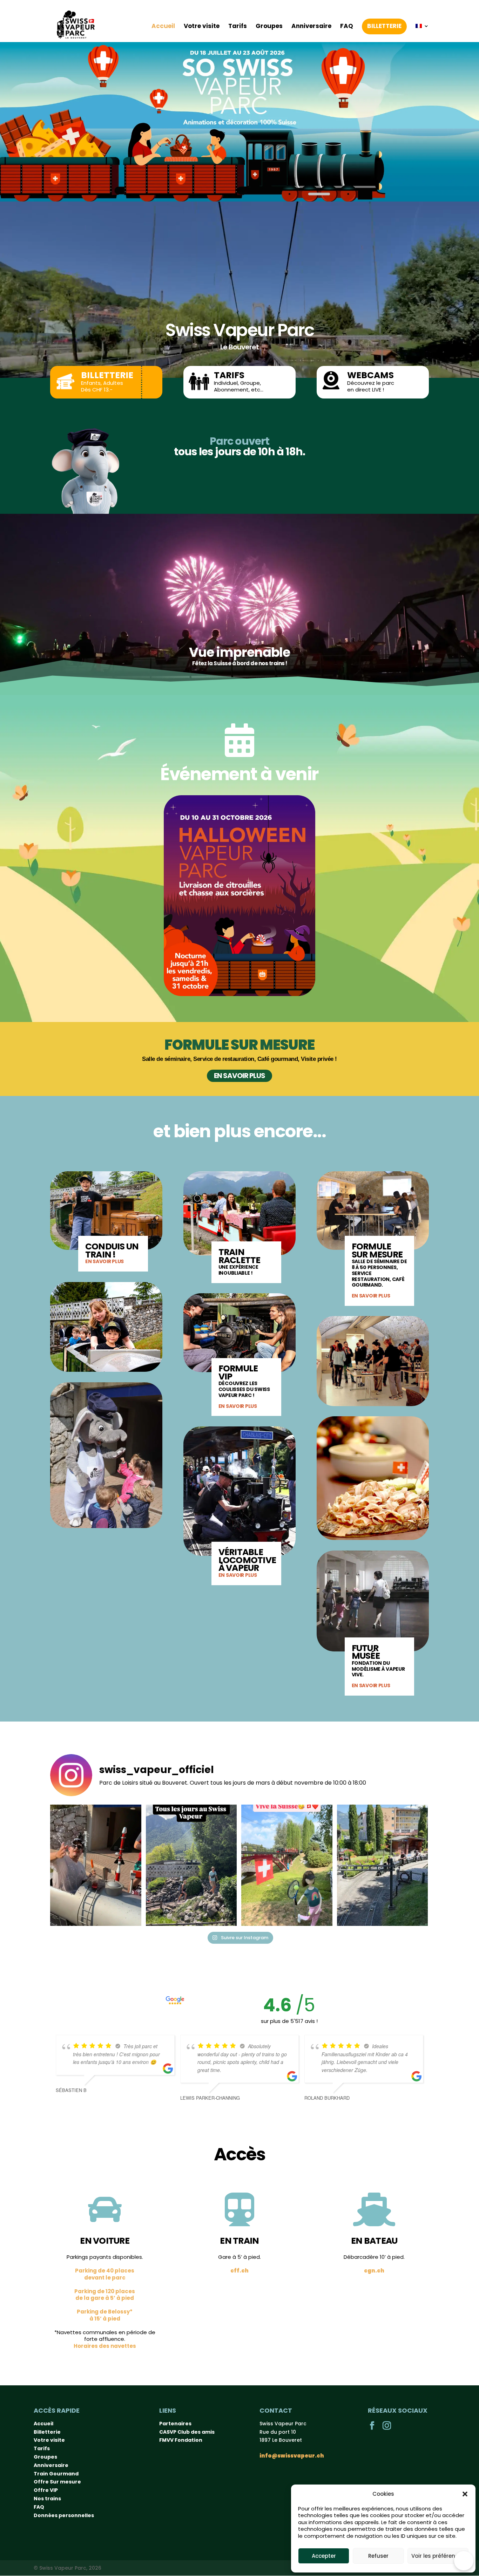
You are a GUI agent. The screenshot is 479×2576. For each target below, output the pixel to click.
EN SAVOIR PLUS (104, 1261)
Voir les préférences (438, 2556)
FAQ (347, 26)
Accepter (324, 2556)
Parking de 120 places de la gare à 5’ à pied (105, 2295)
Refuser (378, 2556)
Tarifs (238, 26)
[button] (465, 2494)
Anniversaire (311, 26)
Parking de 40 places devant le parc (105, 2274)
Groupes (269, 26)
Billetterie (384, 26)
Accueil (163, 26)
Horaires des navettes (105, 2346)
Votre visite (202, 26)
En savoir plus (239, 1076)
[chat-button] (464, 2561)
